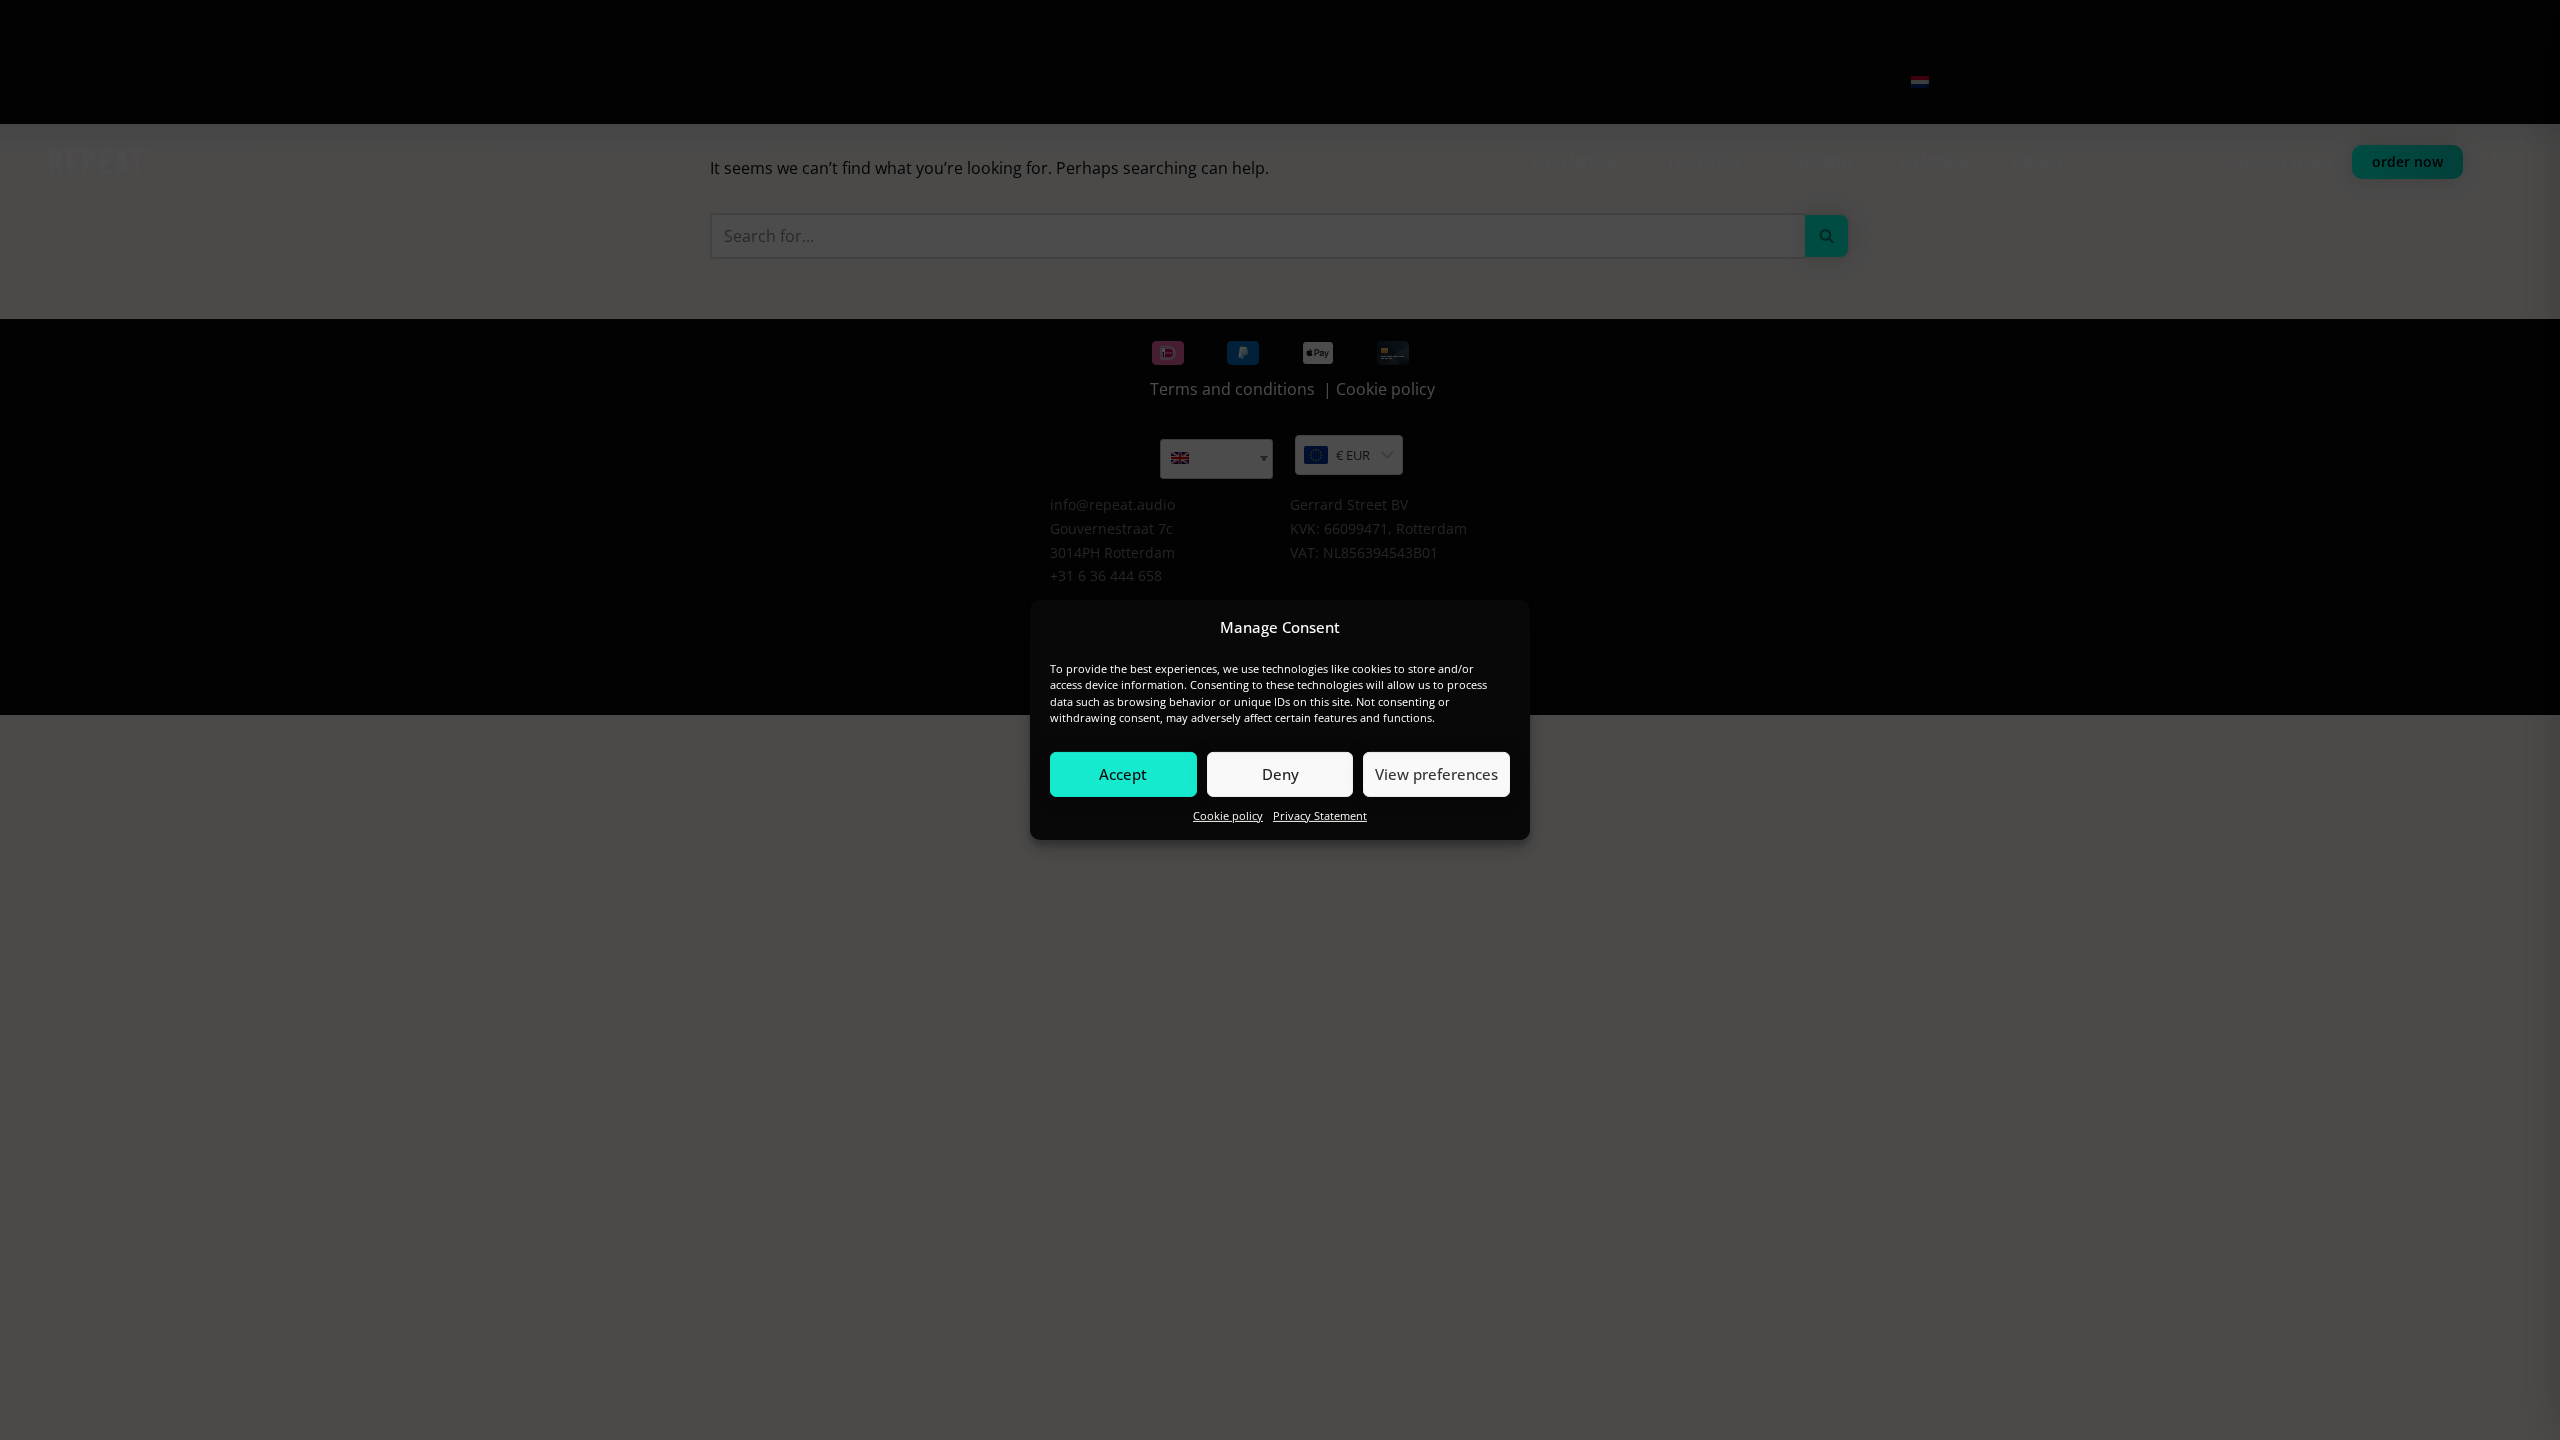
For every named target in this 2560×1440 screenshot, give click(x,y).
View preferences (1436, 774)
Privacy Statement (1320, 814)
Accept (1123, 774)
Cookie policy (1228, 814)
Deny (1280, 774)
